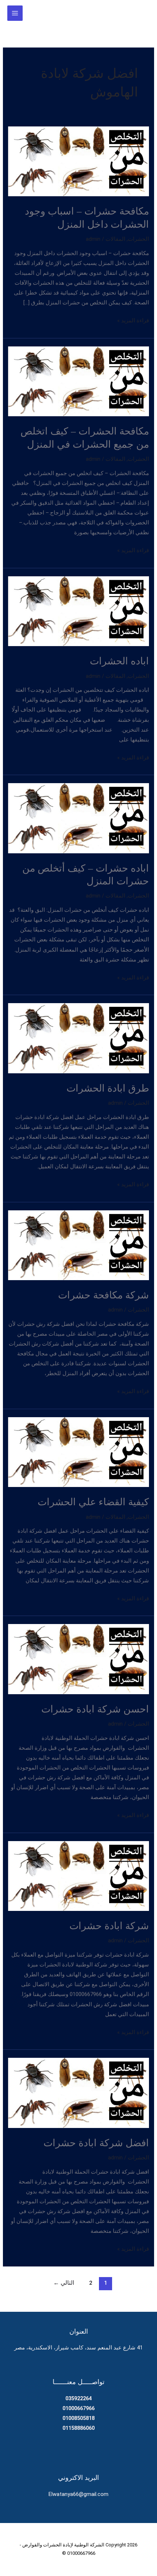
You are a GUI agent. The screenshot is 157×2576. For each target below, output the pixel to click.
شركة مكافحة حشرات (104, 1295)
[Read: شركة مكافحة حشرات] (78, 1245)
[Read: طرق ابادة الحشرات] (78, 1038)
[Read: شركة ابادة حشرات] (78, 1875)
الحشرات (138, 239)
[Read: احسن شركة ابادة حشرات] (78, 1659)
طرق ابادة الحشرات (108, 1088)
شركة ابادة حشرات (109, 1925)
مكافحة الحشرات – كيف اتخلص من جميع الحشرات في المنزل (85, 437)
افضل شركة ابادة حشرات (96, 2142)
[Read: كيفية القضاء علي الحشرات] (78, 1452)
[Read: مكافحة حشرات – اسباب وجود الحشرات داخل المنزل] (78, 161)
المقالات (115, 239)
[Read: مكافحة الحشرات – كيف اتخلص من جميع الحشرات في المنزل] (78, 381)
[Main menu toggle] (15, 13)
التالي (64, 2283)
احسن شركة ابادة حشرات (95, 1709)
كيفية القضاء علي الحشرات (93, 1501)
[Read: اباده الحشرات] (78, 611)
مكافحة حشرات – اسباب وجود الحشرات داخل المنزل (87, 217)
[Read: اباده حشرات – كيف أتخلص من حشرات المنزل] (78, 818)
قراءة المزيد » (133, 321)
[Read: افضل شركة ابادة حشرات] (78, 2093)
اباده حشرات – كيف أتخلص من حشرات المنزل (86, 874)
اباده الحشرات (119, 661)
